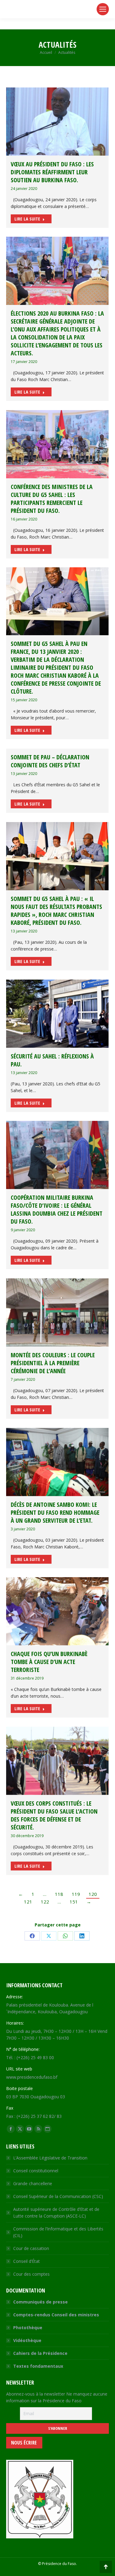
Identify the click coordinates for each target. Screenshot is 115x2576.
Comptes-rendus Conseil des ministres (56, 2315)
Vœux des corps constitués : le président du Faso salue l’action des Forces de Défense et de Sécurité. (54, 1815)
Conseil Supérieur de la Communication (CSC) (58, 2196)
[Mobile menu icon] (103, 9)
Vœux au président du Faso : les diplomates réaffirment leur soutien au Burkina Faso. (52, 172)
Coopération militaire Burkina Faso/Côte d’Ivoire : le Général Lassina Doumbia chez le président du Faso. (57, 1209)
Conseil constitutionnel (36, 2171)
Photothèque (28, 2328)
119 (76, 1894)
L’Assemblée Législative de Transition (50, 2158)
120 (93, 1894)
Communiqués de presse (40, 2302)
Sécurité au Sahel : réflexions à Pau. (52, 1060)
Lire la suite (27, 219)
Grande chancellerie (33, 2183)
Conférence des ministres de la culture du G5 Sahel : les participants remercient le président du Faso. (52, 499)
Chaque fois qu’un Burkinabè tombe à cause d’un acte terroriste (49, 1662)
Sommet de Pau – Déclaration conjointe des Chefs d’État (50, 761)
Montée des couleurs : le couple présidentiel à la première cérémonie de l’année (53, 1363)
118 (59, 1894)
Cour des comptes (31, 2274)
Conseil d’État (27, 2261)
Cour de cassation (31, 2248)
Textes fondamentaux (38, 2366)
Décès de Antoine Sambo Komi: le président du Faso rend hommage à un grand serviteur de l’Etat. (55, 1512)
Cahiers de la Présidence (40, 2353)
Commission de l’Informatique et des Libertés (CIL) (58, 2232)
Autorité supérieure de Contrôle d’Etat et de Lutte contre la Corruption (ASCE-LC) (56, 2213)
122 (45, 1902)
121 (28, 1902)
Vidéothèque (27, 2340)
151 (74, 1902)
